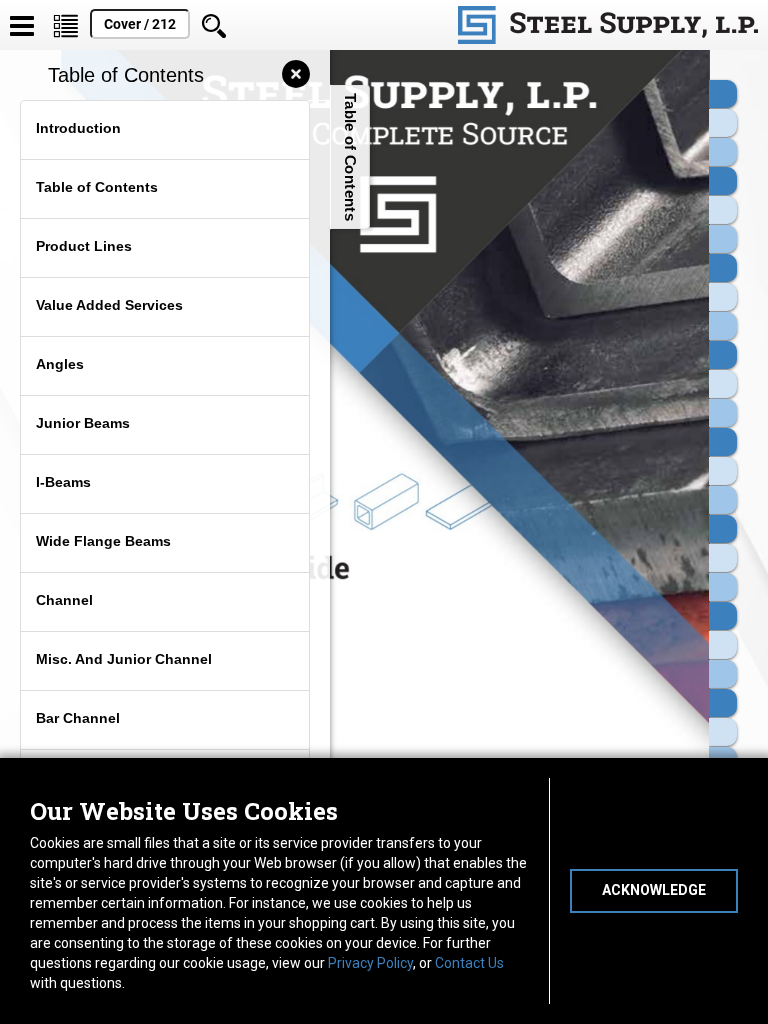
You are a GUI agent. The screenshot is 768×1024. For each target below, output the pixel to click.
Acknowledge (654, 890)
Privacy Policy (370, 963)
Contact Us (469, 963)
